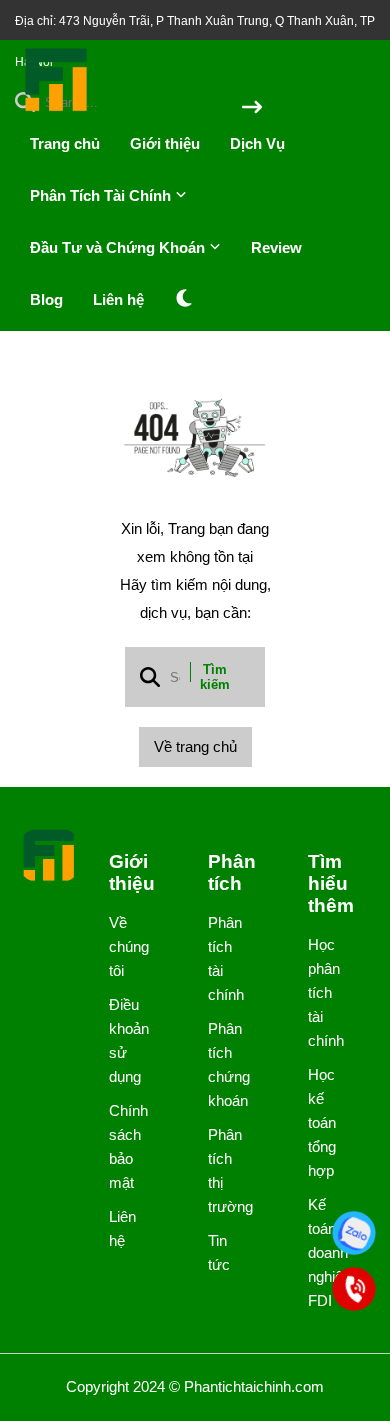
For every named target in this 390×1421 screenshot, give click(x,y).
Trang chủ (65, 143)
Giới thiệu (165, 143)
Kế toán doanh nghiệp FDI (324, 1252)
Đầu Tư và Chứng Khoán (119, 247)
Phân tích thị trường (224, 1170)
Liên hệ (118, 299)
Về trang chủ (195, 746)
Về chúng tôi (125, 946)
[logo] (57, 109)
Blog (46, 299)
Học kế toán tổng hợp (322, 1122)
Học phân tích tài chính (324, 992)
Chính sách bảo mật (125, 1146)
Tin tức (219, 1252)
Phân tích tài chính (224, 958)
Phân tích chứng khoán (224, 1064)
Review (276, 247)
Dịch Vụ (257, 143)
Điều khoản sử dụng (125, 1040)
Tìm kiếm (215, 677)
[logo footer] (49, 857)
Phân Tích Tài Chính (102, 195)
